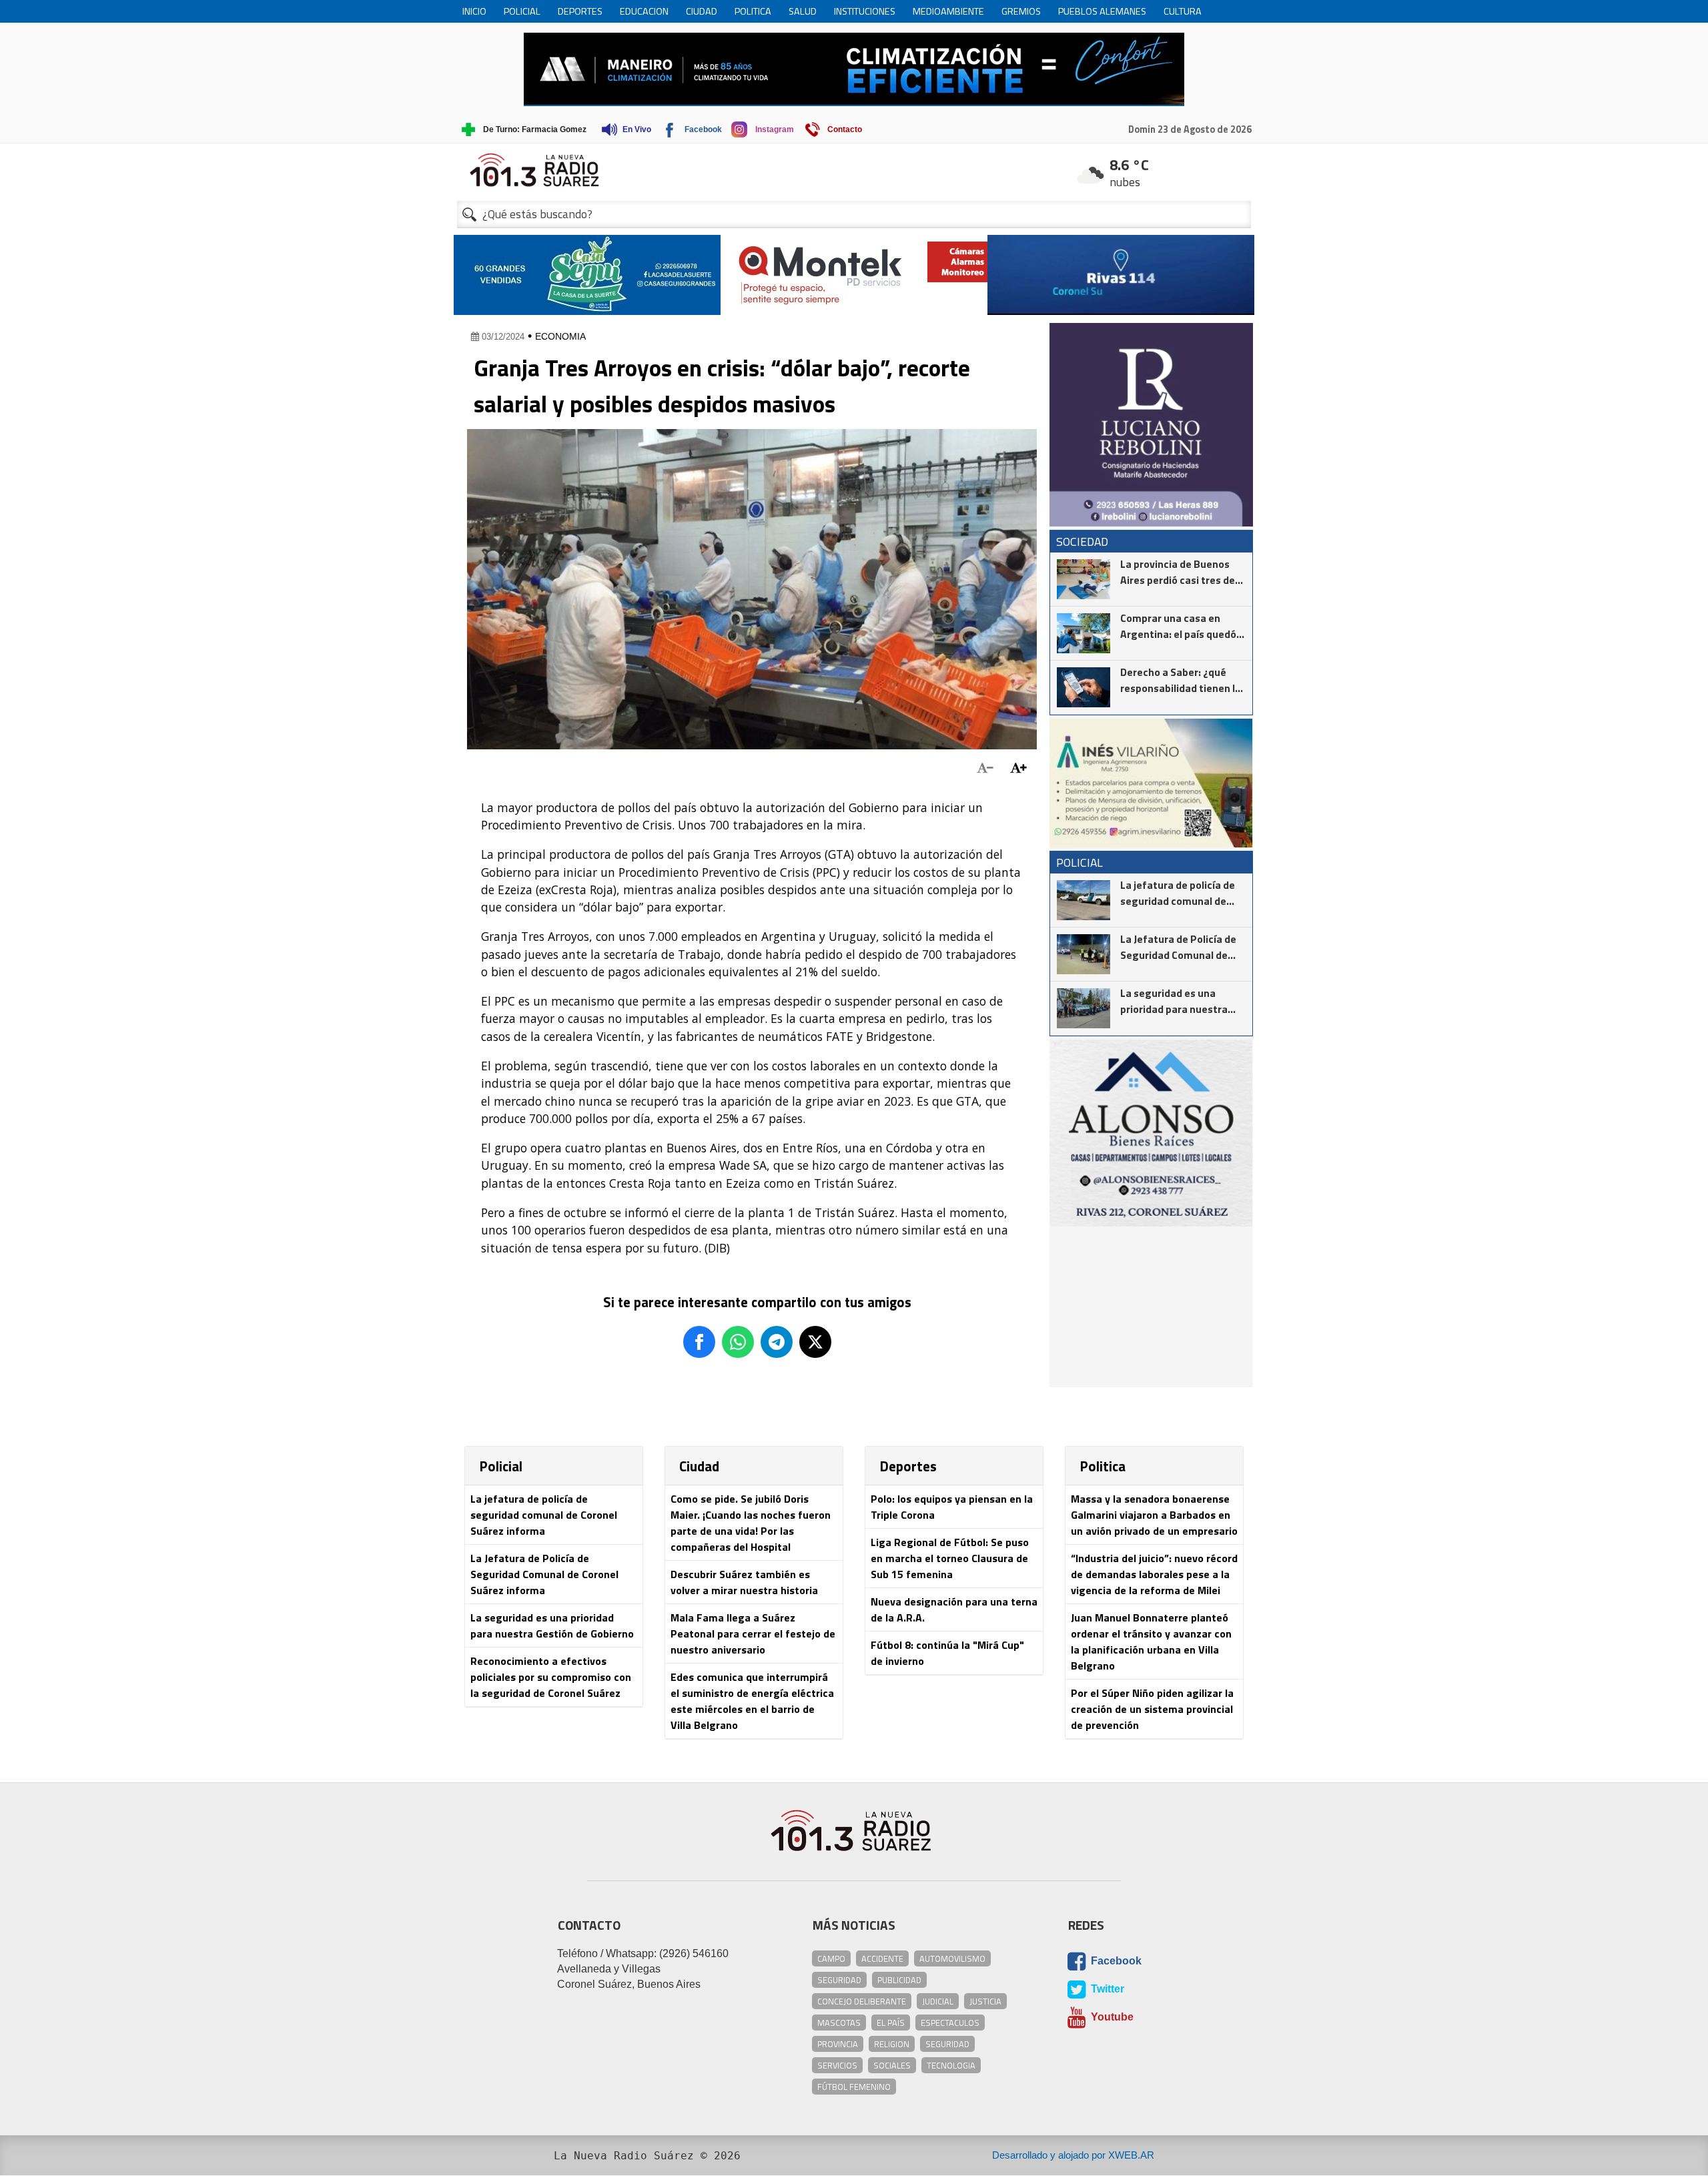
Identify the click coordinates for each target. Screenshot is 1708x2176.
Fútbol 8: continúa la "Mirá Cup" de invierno (947, 1653)
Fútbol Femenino (854, 2087)
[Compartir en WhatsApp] (738, 1342)
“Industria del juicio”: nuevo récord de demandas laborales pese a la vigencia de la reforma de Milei (1154, 1574)
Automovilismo (952, 1958)
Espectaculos (950, 2023)
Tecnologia (951, 2065)
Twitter (1106, 1989)
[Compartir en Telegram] (777, 1342)
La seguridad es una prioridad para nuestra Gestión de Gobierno (552, 1625)
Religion (892, 2044)
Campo (831, 1958)
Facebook (1115, 1961)
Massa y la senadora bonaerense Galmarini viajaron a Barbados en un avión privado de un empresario (1154, 1515)
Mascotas (839, 2023)
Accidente (882, 1958)
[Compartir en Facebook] (699, 1342)
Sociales (892, 2065)
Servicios (837, 2065)
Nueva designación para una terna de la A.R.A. (954, 1609)
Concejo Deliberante (862, 2001)
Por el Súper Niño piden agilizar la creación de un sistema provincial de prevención (1152, 1709)
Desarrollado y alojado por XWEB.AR (1073, 2155)
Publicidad (899, 1980)
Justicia (985, 2001)
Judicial (938, 2001)
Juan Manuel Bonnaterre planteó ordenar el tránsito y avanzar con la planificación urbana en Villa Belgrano (1151, 1642)
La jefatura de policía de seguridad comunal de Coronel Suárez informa (544, 1515)
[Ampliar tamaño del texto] (1018, 768)
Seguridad (839, 1980)
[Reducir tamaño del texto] (985, 768)
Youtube (1111, 2017)
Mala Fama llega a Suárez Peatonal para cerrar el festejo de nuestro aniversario (753, 1634)
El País (891, 2023)
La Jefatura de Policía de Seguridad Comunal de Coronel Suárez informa (544, 1574)
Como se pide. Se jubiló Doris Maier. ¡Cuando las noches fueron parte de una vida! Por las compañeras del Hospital (751, 1523)
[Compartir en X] (815, 1342)
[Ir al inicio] (854, 170)
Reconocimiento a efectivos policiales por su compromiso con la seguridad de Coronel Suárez (551, 1677)
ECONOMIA (560, 336)
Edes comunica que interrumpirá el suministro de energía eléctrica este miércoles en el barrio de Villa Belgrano (752, 1701)
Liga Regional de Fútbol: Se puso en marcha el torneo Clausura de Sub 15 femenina (950, 1558)
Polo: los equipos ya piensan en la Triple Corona (952, 1507)
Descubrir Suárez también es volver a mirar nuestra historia (744, 1582)
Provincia (838, 2044)
